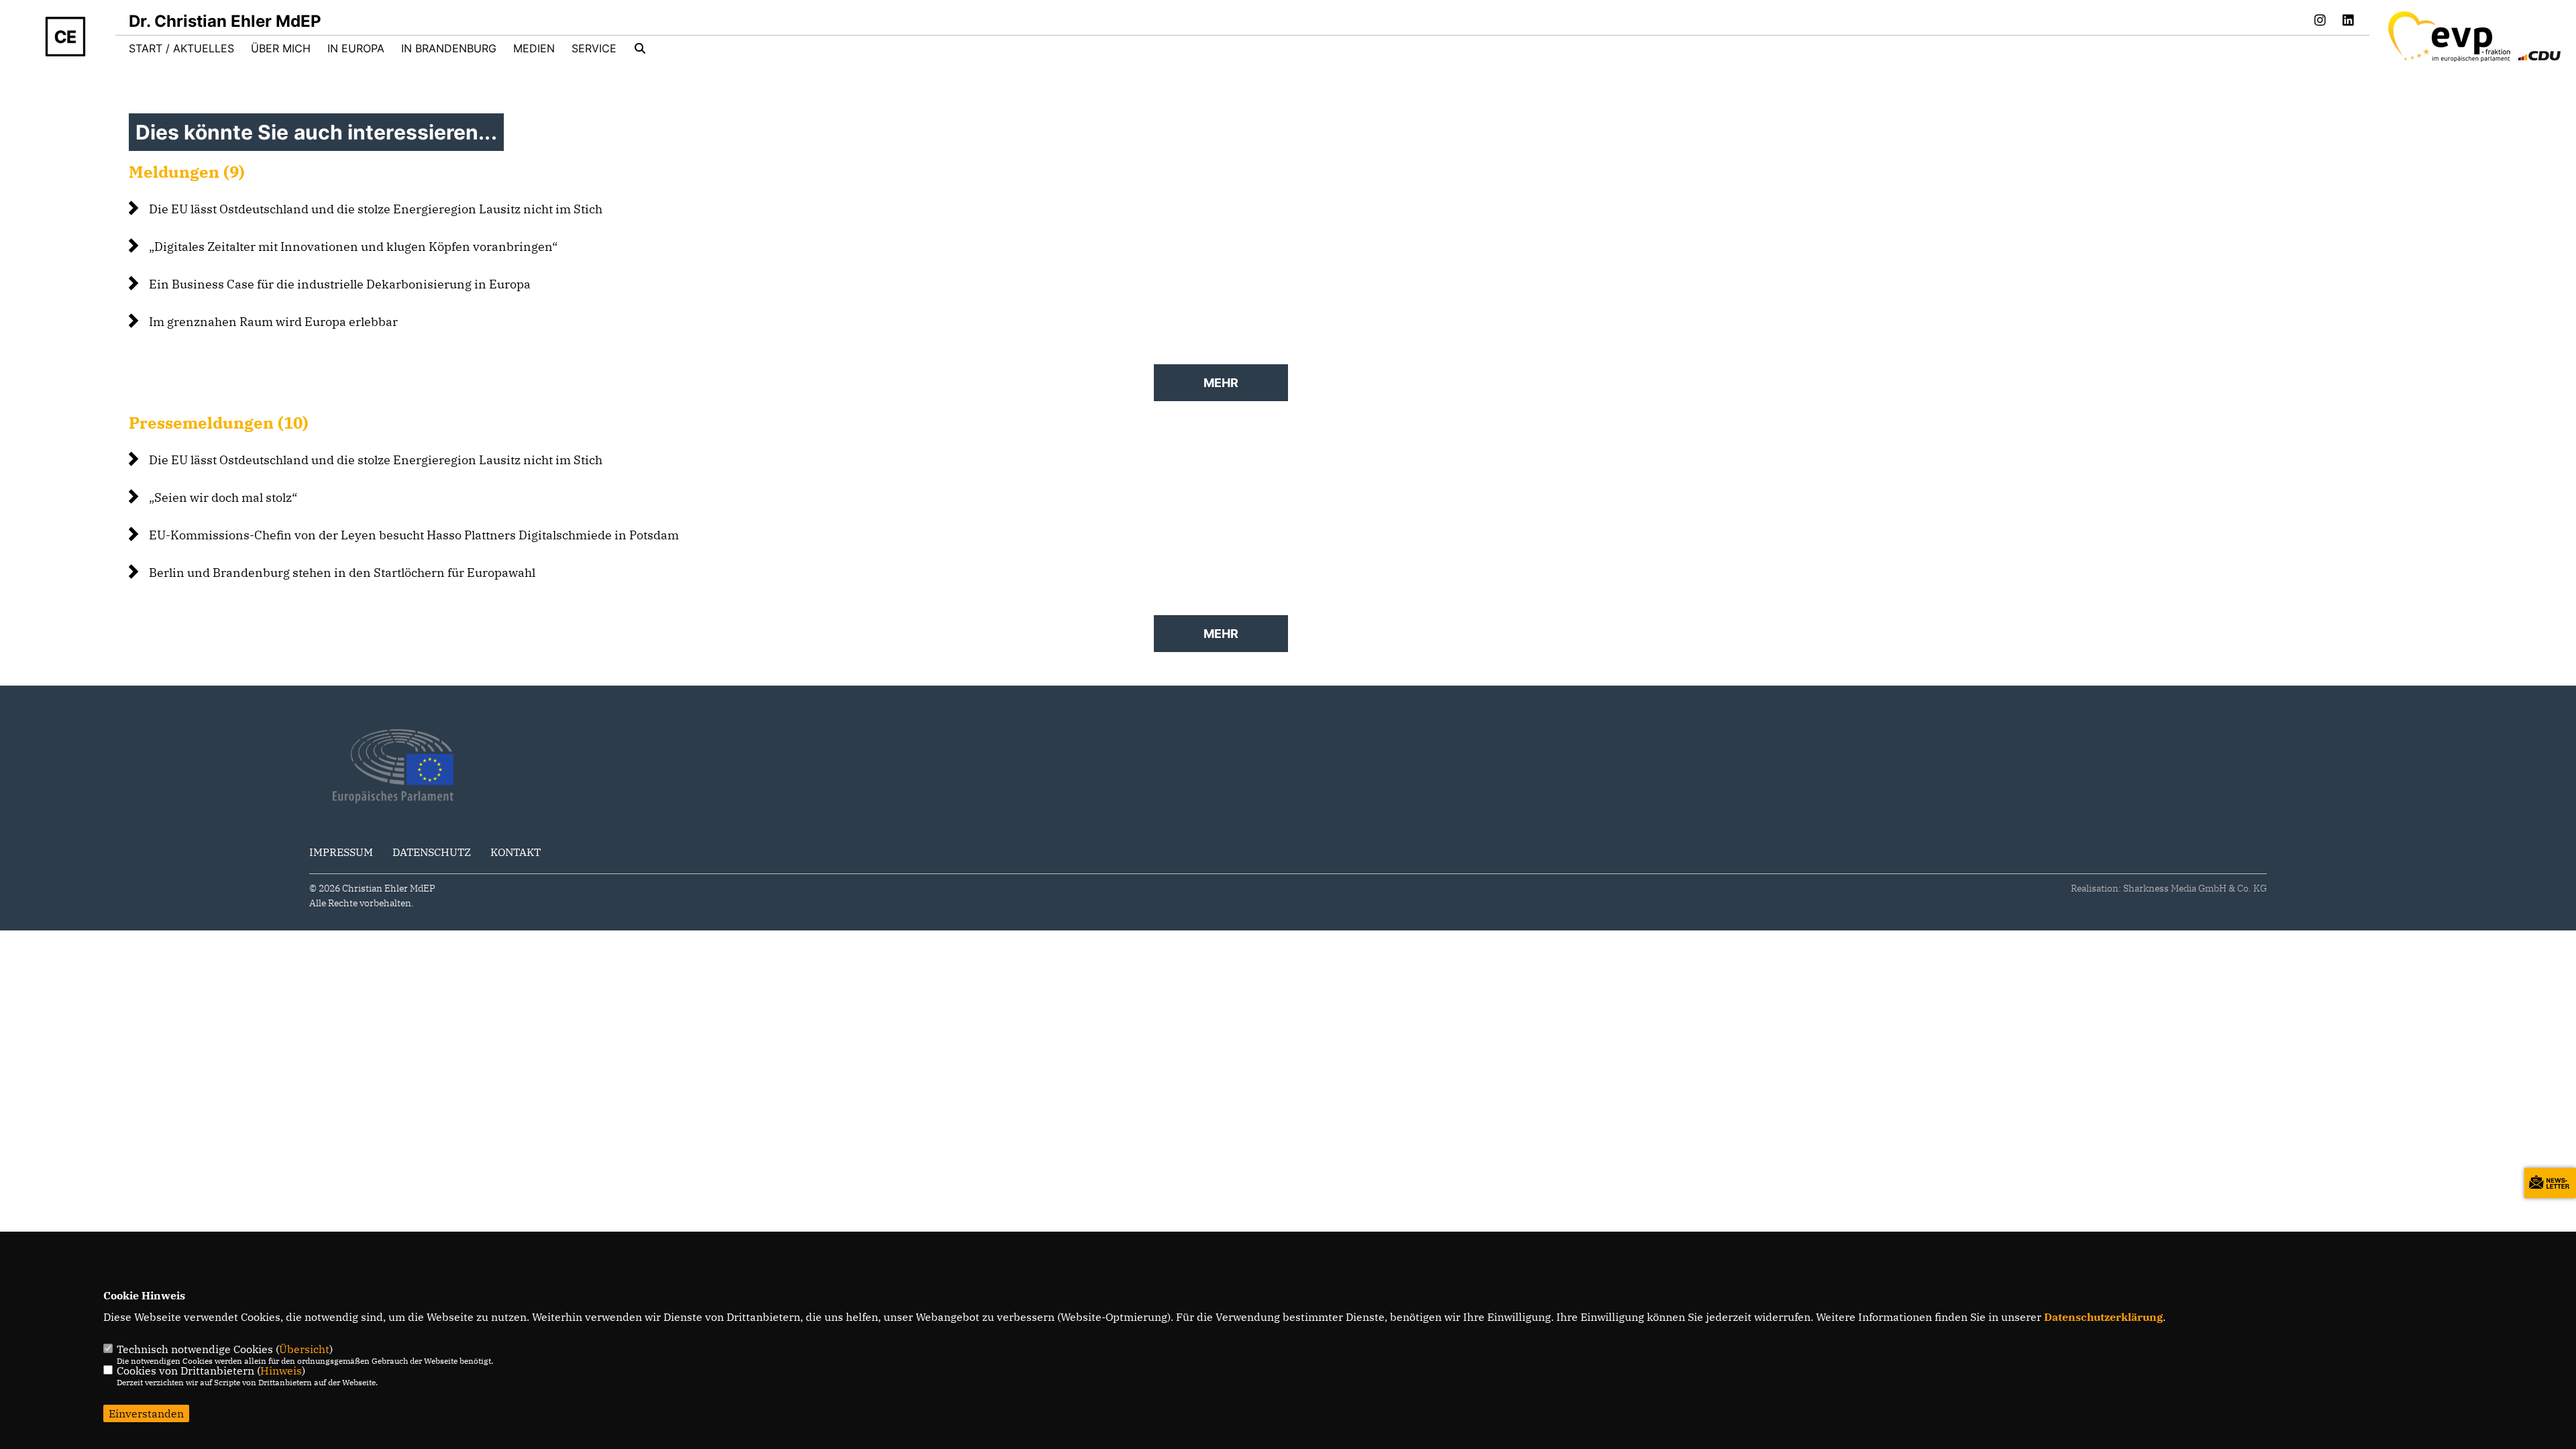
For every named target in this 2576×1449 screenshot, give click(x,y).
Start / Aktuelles (181, 48)
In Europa (356, 48)
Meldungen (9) (187, 172)
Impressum (341, 852)
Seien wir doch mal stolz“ (223, 497)
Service (594, 48)
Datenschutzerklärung (2103, 1317)
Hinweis (281, 1371)
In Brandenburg (449, 48)
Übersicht (304, 1349)
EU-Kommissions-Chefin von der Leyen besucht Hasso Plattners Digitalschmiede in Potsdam (414, 535)
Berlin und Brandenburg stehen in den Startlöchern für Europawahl (342, 573)
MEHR (1221, 383)
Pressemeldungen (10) (219, 423)
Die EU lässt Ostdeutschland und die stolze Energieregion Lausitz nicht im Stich (376, 209)
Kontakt (516, 852)
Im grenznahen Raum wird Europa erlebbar (273, 322)
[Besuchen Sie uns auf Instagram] (2320, 21)
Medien (534, 48)
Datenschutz (432, 852)
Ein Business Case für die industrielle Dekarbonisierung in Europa (340, 284)
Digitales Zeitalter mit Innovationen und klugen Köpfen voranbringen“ (353, 247)
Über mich (281, 48)
